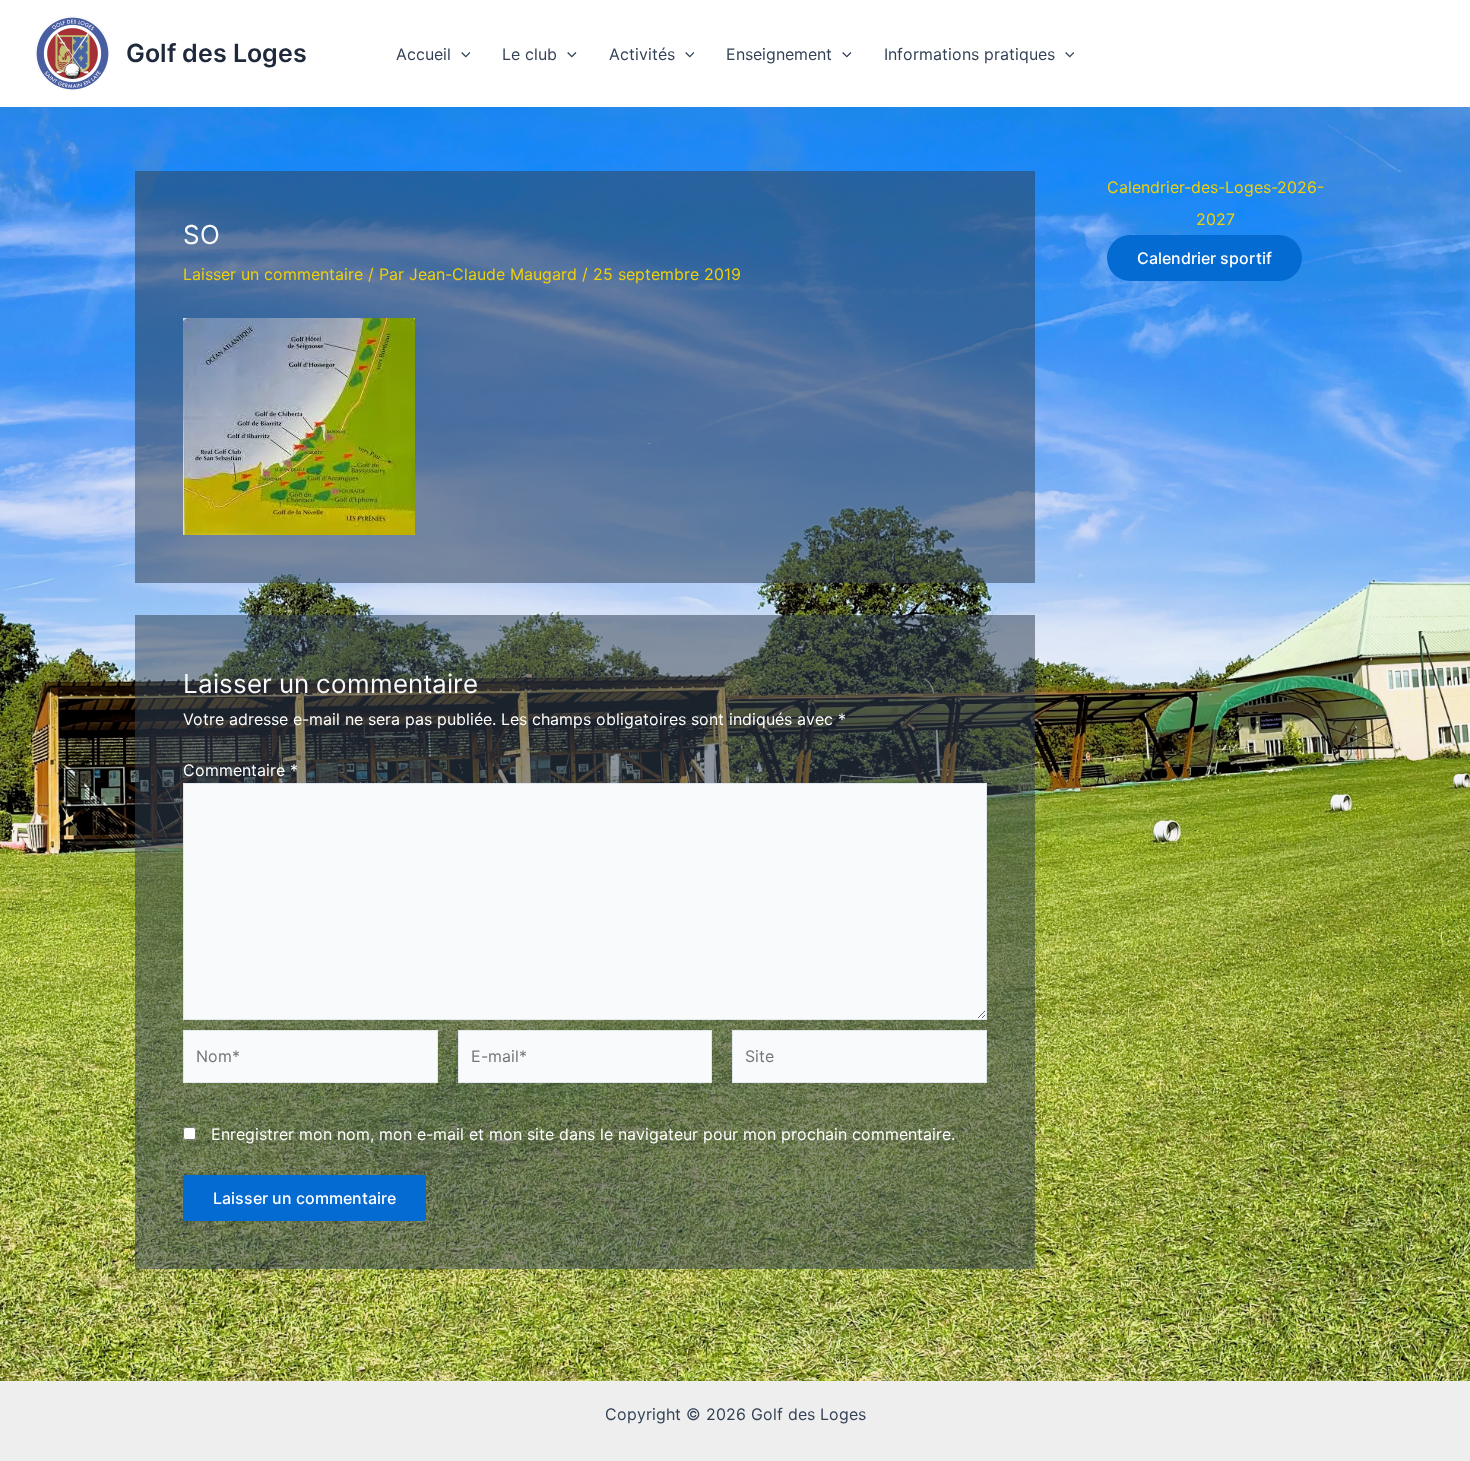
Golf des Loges (216, 53)
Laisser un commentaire (273, 274)
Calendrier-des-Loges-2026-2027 (1215, 203)
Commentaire (240, 770)
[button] (461, 54)
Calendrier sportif (1204, 258)
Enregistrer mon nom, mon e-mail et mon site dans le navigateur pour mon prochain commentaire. (583, 1134)
